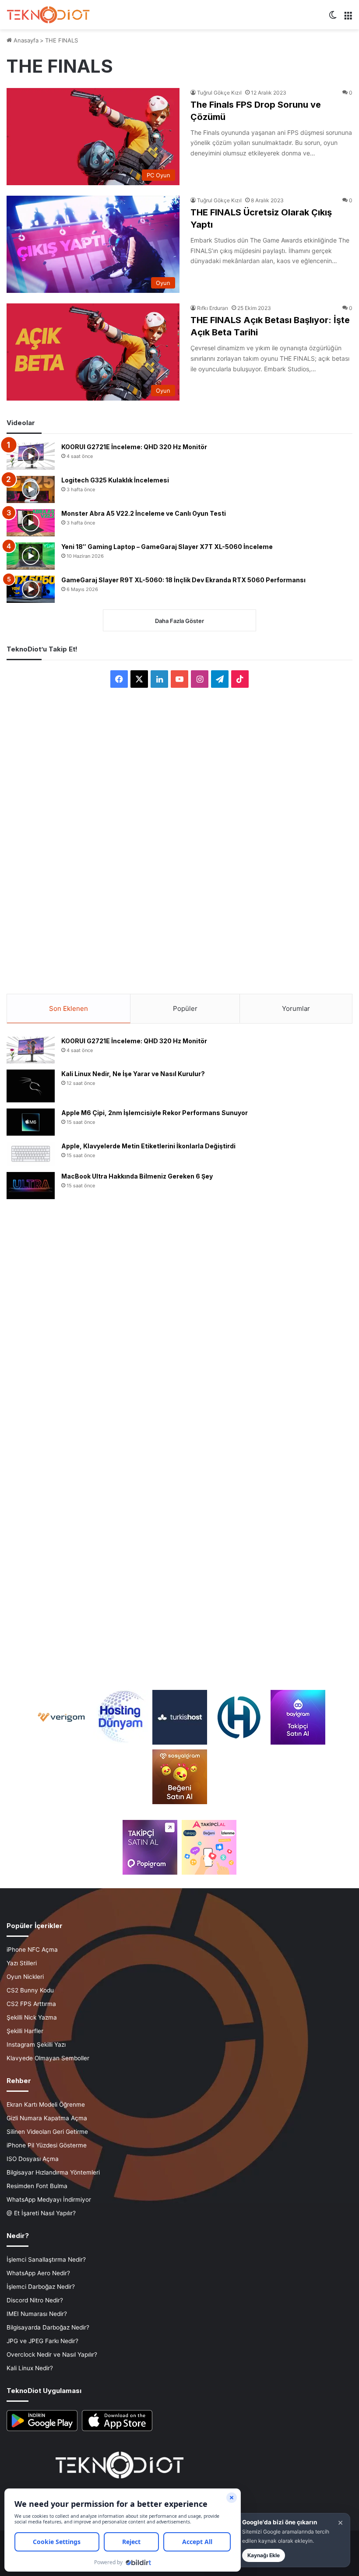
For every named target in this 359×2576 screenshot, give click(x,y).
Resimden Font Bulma (37, 2186)
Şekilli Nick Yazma (32, 2017)
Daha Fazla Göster (179, 621)
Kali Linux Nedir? (30, 2368)
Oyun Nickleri (25, 1977)
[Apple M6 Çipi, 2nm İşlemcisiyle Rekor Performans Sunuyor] (31, 1122)
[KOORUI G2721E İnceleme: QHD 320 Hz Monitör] (31, 456)
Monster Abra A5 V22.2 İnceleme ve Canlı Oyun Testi (144, 513)
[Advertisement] (179, 834)
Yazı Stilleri (22, 1963)
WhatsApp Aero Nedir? (38, 2273)
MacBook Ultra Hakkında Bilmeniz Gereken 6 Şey (137, 1176)
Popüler (185, 1008)
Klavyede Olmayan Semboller (48, 2058)
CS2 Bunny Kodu (30, 1990)
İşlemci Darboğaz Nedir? (41, 2287)
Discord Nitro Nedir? (35, 2300)
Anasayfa (25, 40)
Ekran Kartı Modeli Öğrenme (46, 2104)
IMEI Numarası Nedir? (37, 2314)
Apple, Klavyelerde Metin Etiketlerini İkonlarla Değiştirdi (148, 1146)
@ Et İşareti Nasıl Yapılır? (41, 2213)
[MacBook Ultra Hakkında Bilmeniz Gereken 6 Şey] (31, 1186)
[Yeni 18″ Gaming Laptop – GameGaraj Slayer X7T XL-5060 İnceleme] (31, 556)
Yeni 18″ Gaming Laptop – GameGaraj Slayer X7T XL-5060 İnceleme (167, 547)
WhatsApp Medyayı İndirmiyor (49, 2199)
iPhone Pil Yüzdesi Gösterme (47, 2145)
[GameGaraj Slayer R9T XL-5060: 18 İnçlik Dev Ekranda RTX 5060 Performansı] (31, 589)
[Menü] (348, 18)
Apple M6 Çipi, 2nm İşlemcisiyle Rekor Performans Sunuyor (155, 1113)
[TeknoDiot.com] (48, 15)
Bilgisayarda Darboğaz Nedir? (48, 2327)
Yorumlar (296, 1008)
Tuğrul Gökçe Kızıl (219, 93)
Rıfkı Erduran (213, 308)
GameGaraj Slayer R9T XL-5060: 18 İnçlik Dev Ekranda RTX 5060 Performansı (183, 580)
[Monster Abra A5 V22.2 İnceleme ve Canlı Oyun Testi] (31, 523)
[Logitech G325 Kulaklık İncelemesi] (31, 489)
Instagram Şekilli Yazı (36, 2045)
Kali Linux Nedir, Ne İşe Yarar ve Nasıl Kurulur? (133, 1074)
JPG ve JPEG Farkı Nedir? (42, 2341)
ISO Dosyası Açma (33, 2159)
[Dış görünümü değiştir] (333, 18)
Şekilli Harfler (25, 2031)
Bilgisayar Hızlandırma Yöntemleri (53, 2172)
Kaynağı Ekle (264, 2555)
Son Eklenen (69, 1008)
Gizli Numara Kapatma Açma (47, 2118)
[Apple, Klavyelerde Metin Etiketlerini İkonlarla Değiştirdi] (31, 1154)
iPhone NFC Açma (32, 1950)
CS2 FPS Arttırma (31, 2004)
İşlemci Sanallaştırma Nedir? (46, 2259)
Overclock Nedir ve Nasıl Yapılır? (52, 2354)
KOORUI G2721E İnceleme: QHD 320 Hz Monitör (134, 447)
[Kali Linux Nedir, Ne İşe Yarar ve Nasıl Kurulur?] (31, 1086)
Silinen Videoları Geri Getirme (47, 2132)
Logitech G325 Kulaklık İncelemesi (115, 480)
